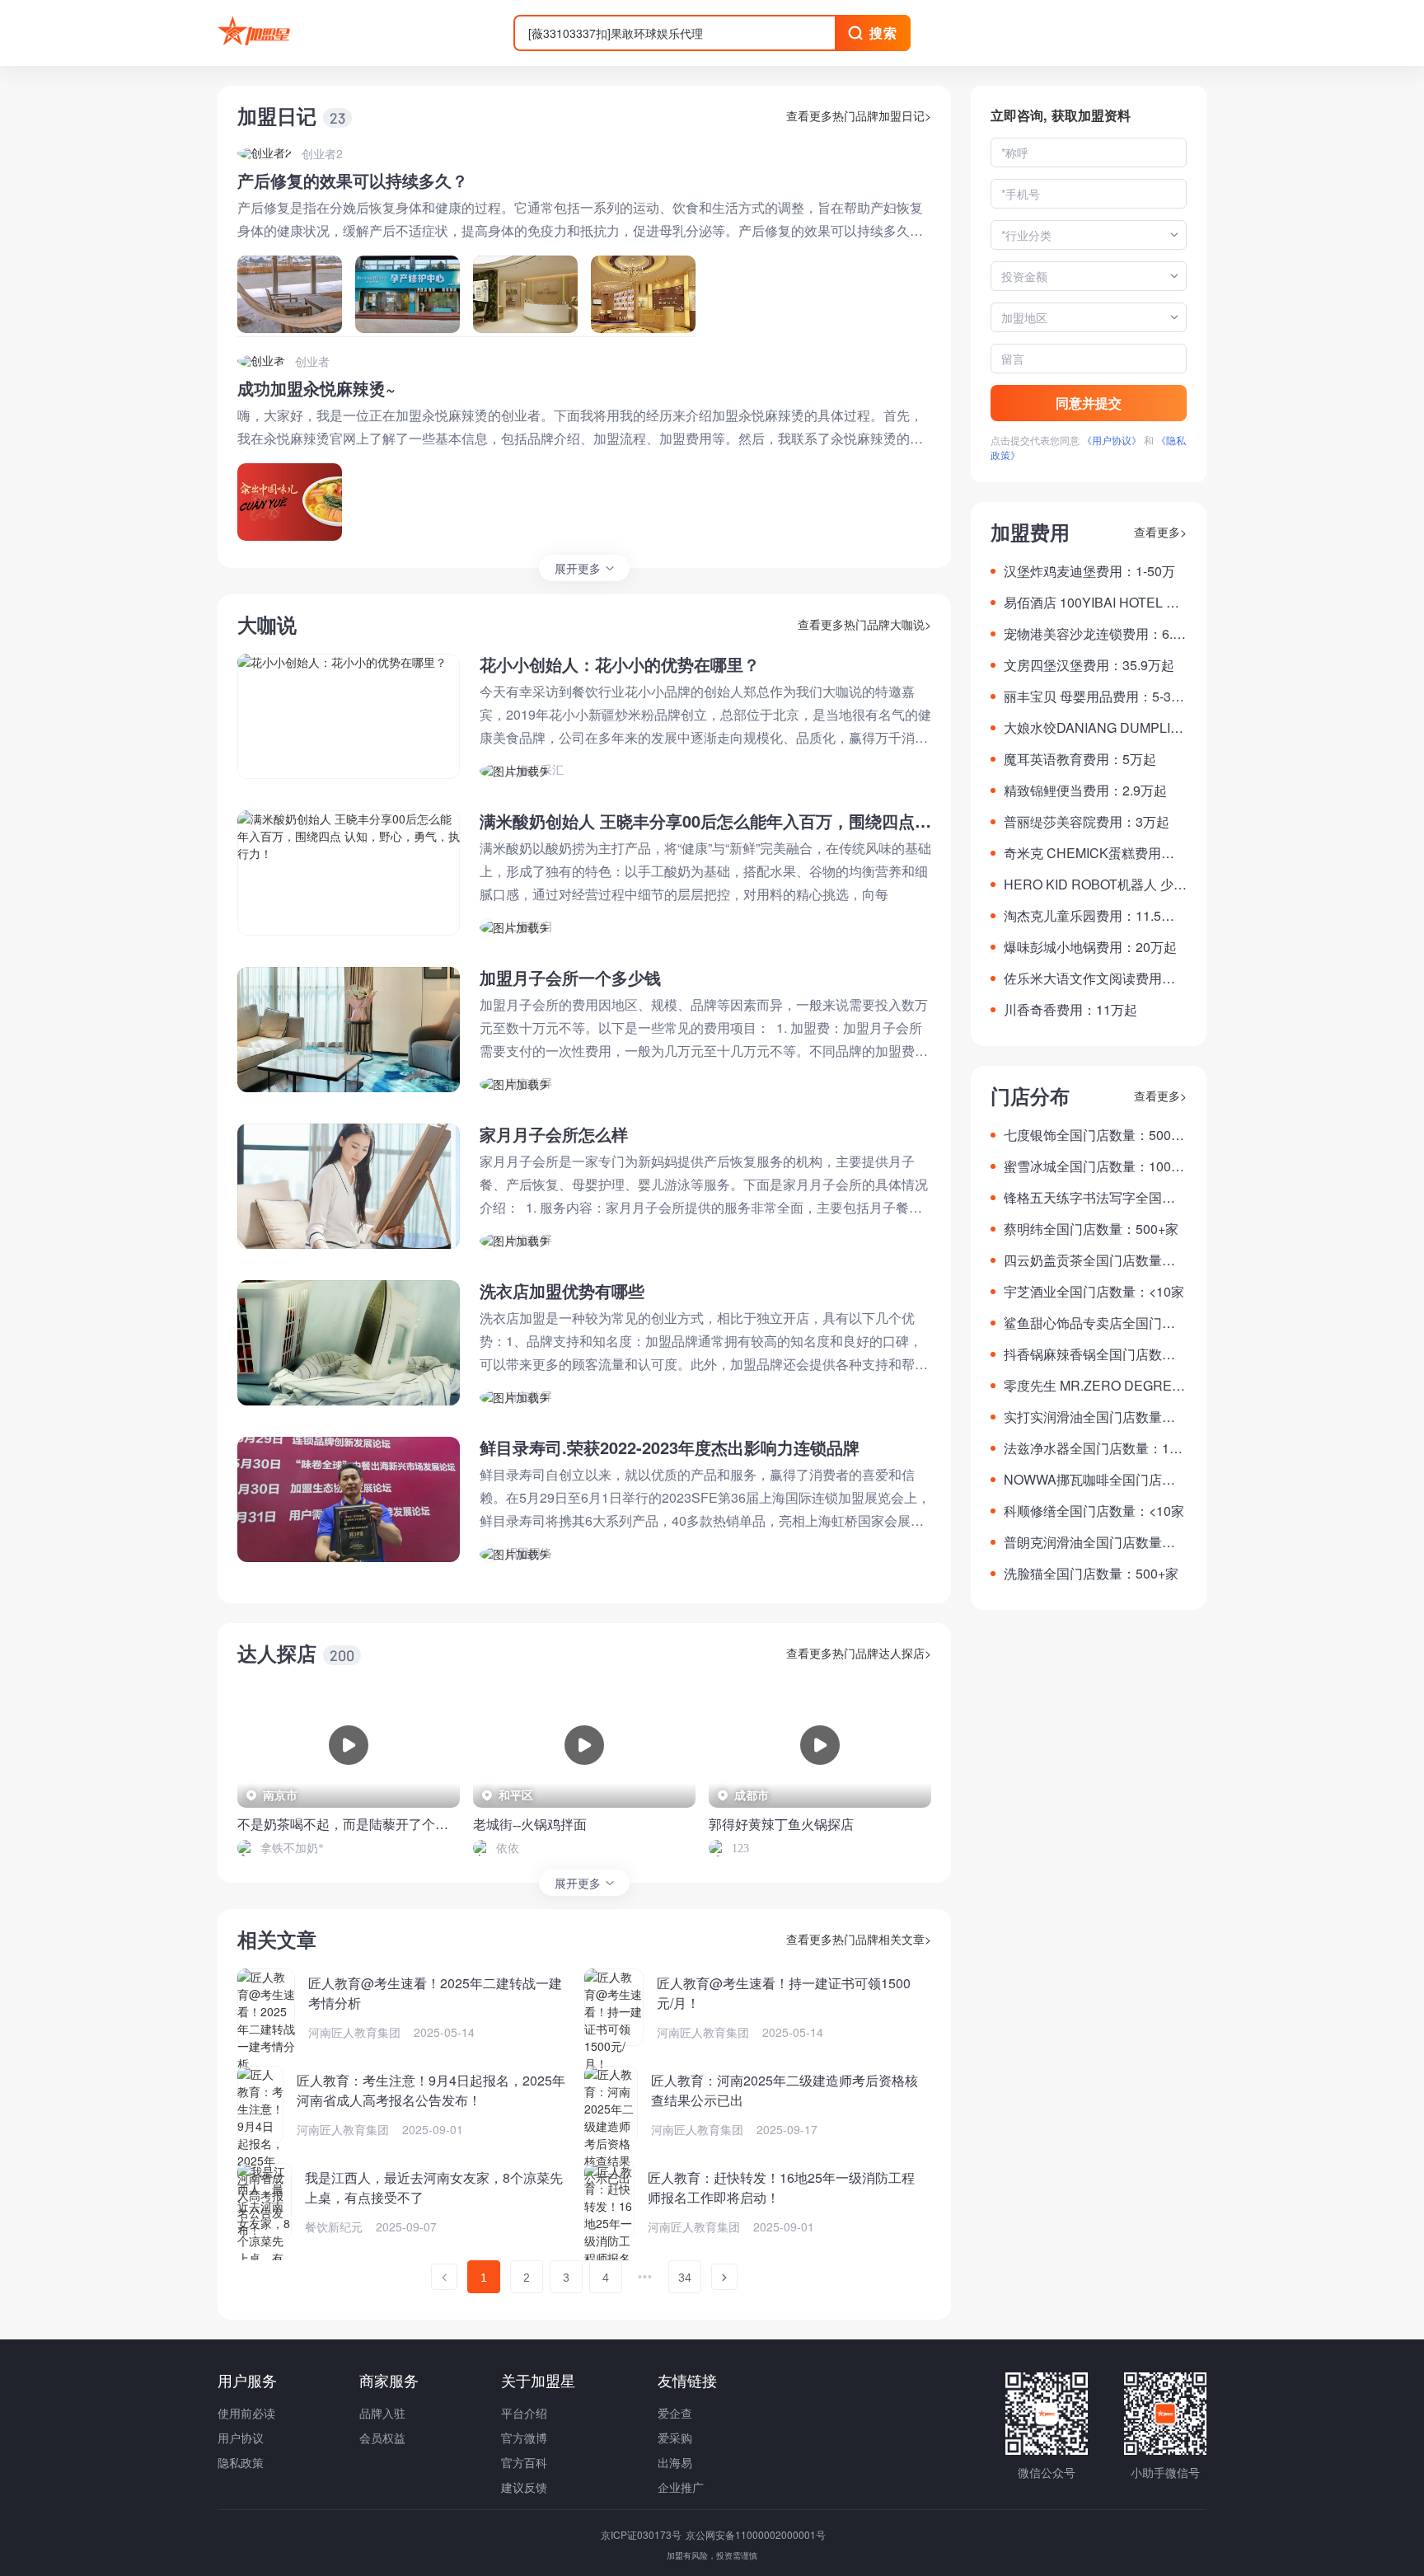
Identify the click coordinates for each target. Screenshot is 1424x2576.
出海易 (675, 2462)
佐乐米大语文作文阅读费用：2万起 (1093, 978)
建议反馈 (524, 2487)
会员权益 (382, 2438)
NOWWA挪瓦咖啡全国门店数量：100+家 (1089, 1480)
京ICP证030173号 (642, 2534)
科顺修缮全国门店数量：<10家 (1094, 1511)
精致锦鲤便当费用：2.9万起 (1085, 790)
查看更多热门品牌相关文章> (859, 1939)
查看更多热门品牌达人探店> (859, 1653)
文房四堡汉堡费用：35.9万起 (1089, 665)
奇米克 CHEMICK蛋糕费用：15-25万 (1093, 853)
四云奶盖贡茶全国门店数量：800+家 (1093, 1260)
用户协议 (241, 2438)
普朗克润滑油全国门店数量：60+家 (1093, 1542)
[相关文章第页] (444, 2277)
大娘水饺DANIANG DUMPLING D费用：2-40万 (1092, 728)
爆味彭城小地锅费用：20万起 (1090, 947)
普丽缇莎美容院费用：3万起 (1087, 821)
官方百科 (524, 2462)
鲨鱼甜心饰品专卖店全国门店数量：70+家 (1089, 1323)
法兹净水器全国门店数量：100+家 (1094, 1448)
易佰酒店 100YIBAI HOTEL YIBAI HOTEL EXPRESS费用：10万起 (1095, 603)
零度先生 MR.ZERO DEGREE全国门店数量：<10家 (1092, 1386)
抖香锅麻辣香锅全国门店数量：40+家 (1083, 1354)
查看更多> (1160, 532)
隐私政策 (241, 2462)
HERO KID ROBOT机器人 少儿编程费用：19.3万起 (1095, 884)
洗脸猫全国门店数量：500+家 (1091, 1573)
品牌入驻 (382, 2413)
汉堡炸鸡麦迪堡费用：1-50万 (1089, 571)
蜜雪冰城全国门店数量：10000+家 (1095, 1166)
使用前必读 (246, 2413)
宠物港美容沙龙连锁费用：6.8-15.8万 (1094, 634)
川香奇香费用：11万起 (1070, 1009)
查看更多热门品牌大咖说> (864, 624)
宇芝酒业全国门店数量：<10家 (1094, 1291)
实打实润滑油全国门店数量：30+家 (1093, 1417)
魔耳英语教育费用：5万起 (1080, 759)
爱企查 (675, 2413)
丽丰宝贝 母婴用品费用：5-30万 (1091, 697)
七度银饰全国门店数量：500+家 (1087, 1135)
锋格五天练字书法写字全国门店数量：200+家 (1089, 1198)
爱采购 (675, 2438)
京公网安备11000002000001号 (756, 2534)
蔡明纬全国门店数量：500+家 (1091, 1229)
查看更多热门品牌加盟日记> (859, 115)
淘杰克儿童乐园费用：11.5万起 (1089, 916)
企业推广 (681, 2487)
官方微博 (524, 2438)
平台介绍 (524, 2413)
